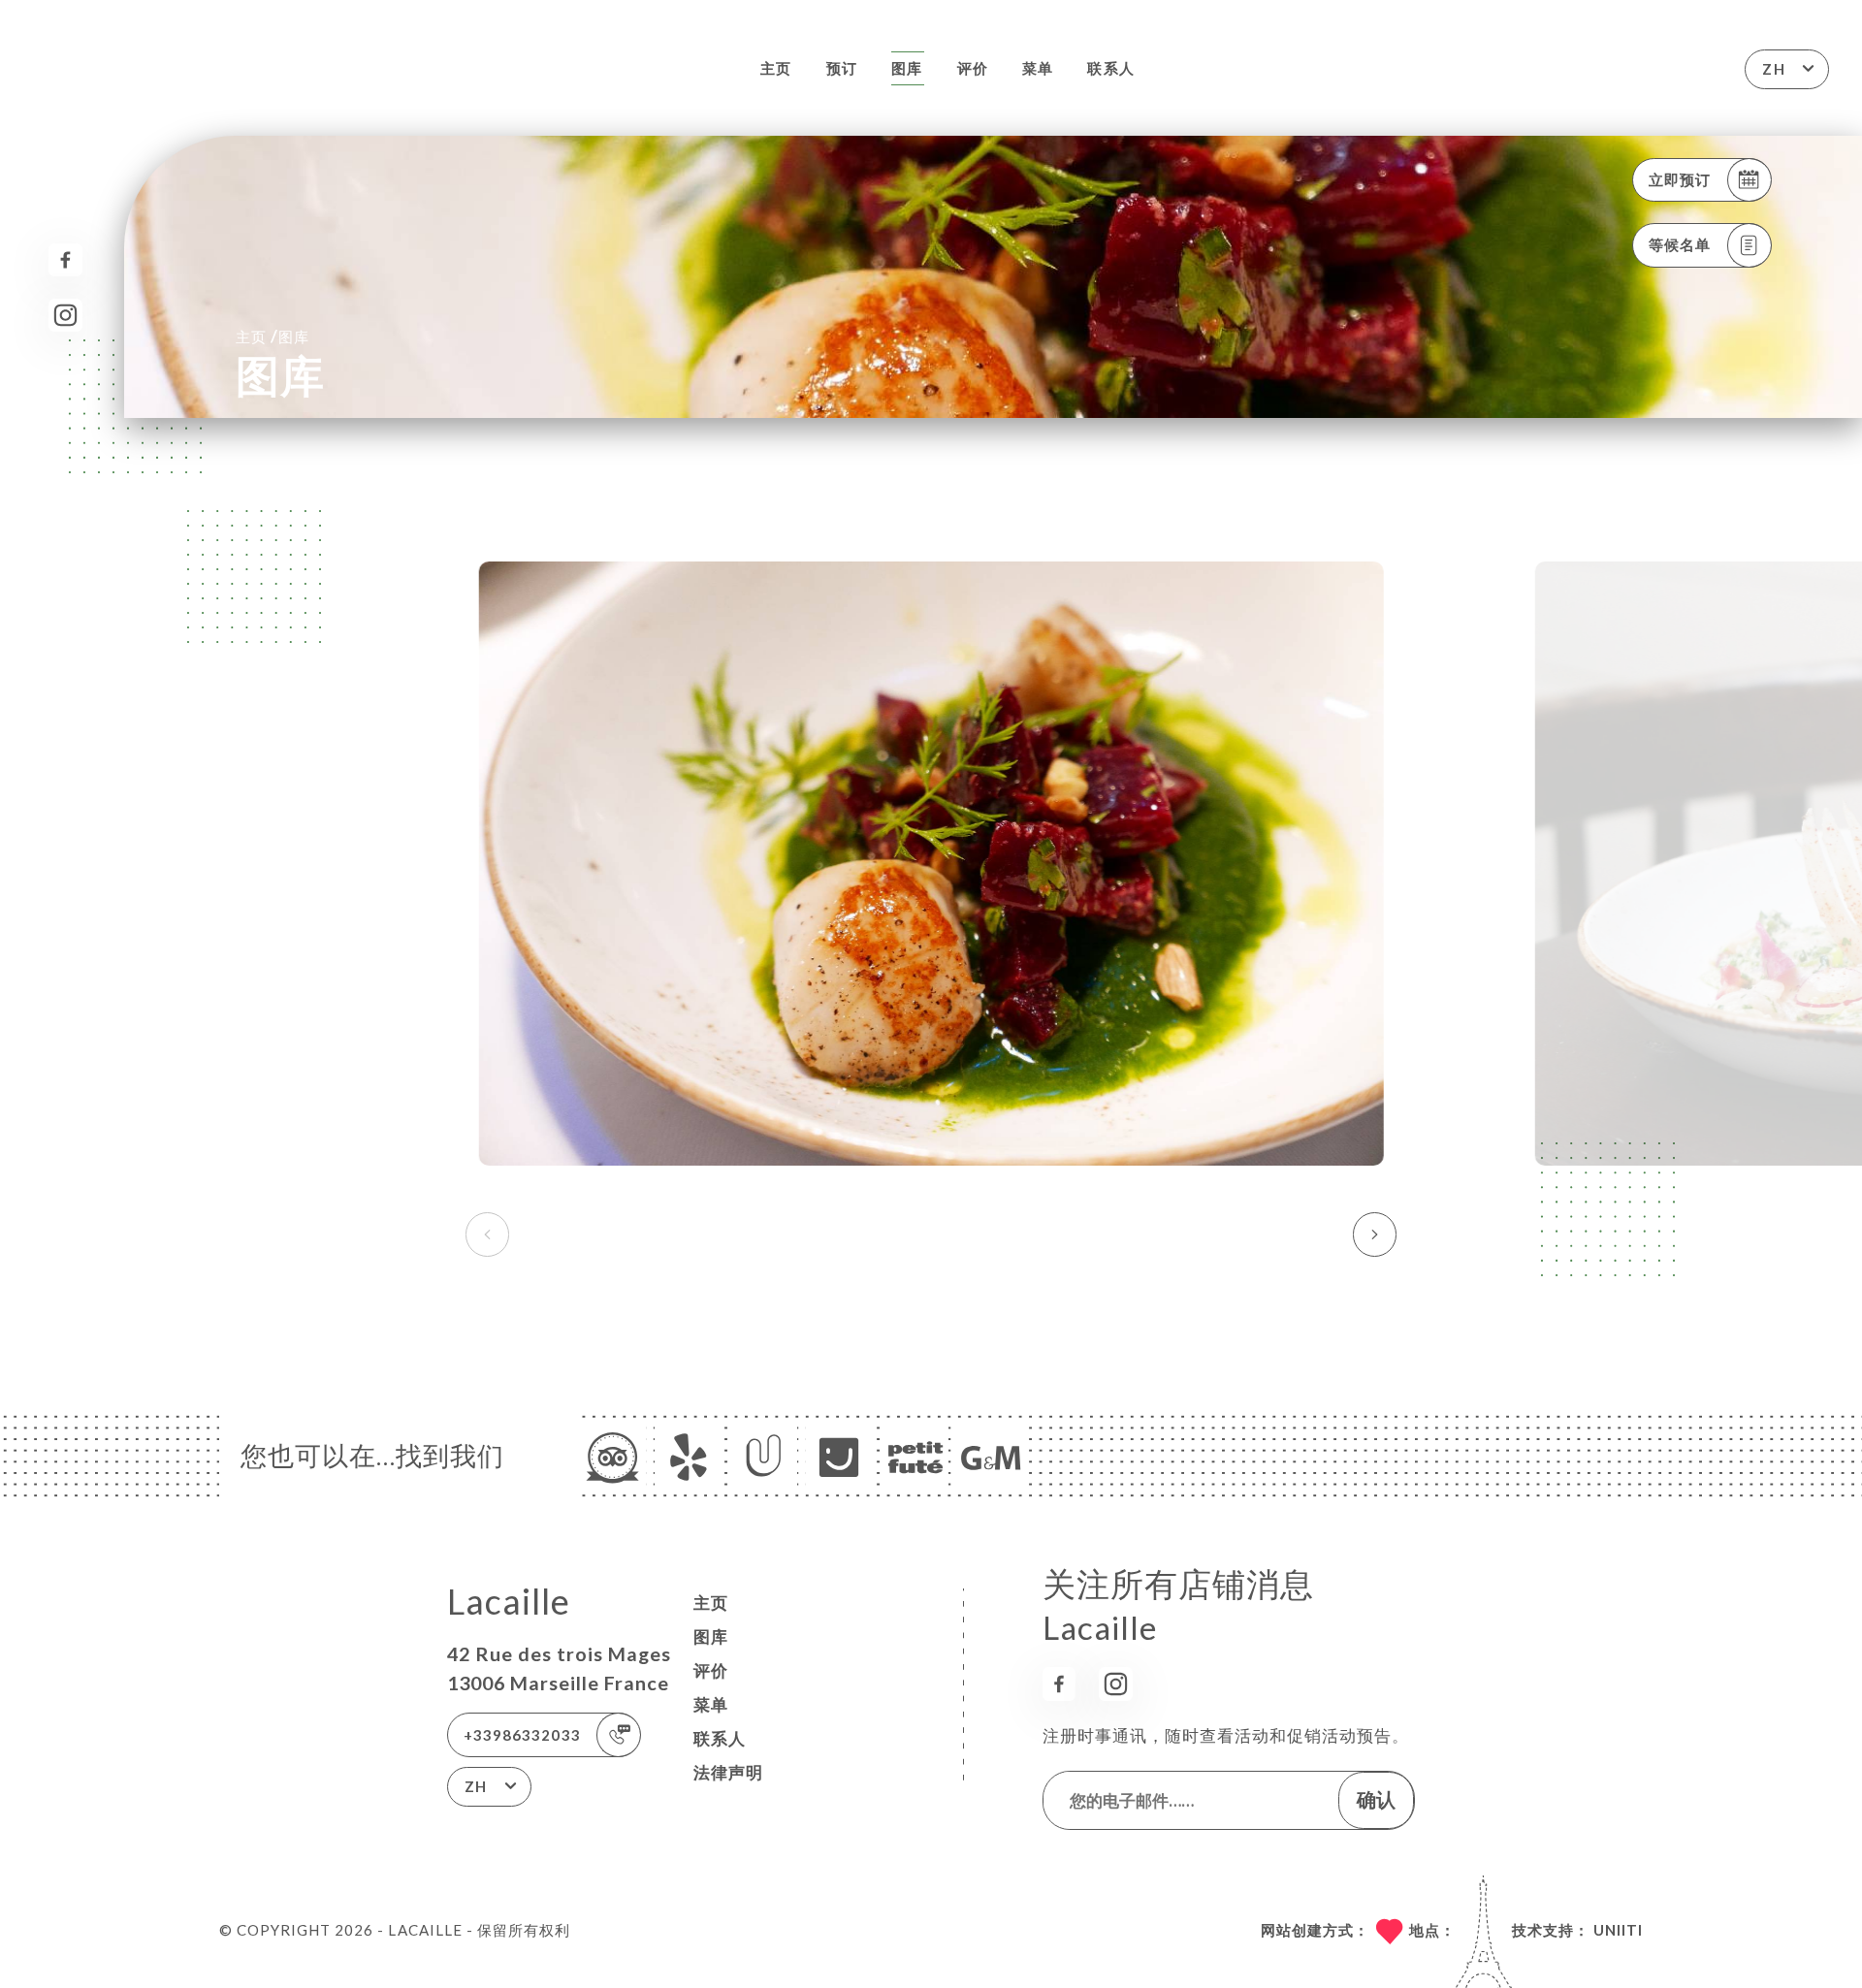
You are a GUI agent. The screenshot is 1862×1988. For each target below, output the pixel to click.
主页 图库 (273, 336)
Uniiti (1618, 1930)
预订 (842, 68)
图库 (907, 68)
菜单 (1038, 68)
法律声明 (728, 1772)
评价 (973, 68)
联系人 (1110, 68)
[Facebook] (65, 260)
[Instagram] (65, 316)
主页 (776, 68)
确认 (1376, 1799)
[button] (1375, 1234)
